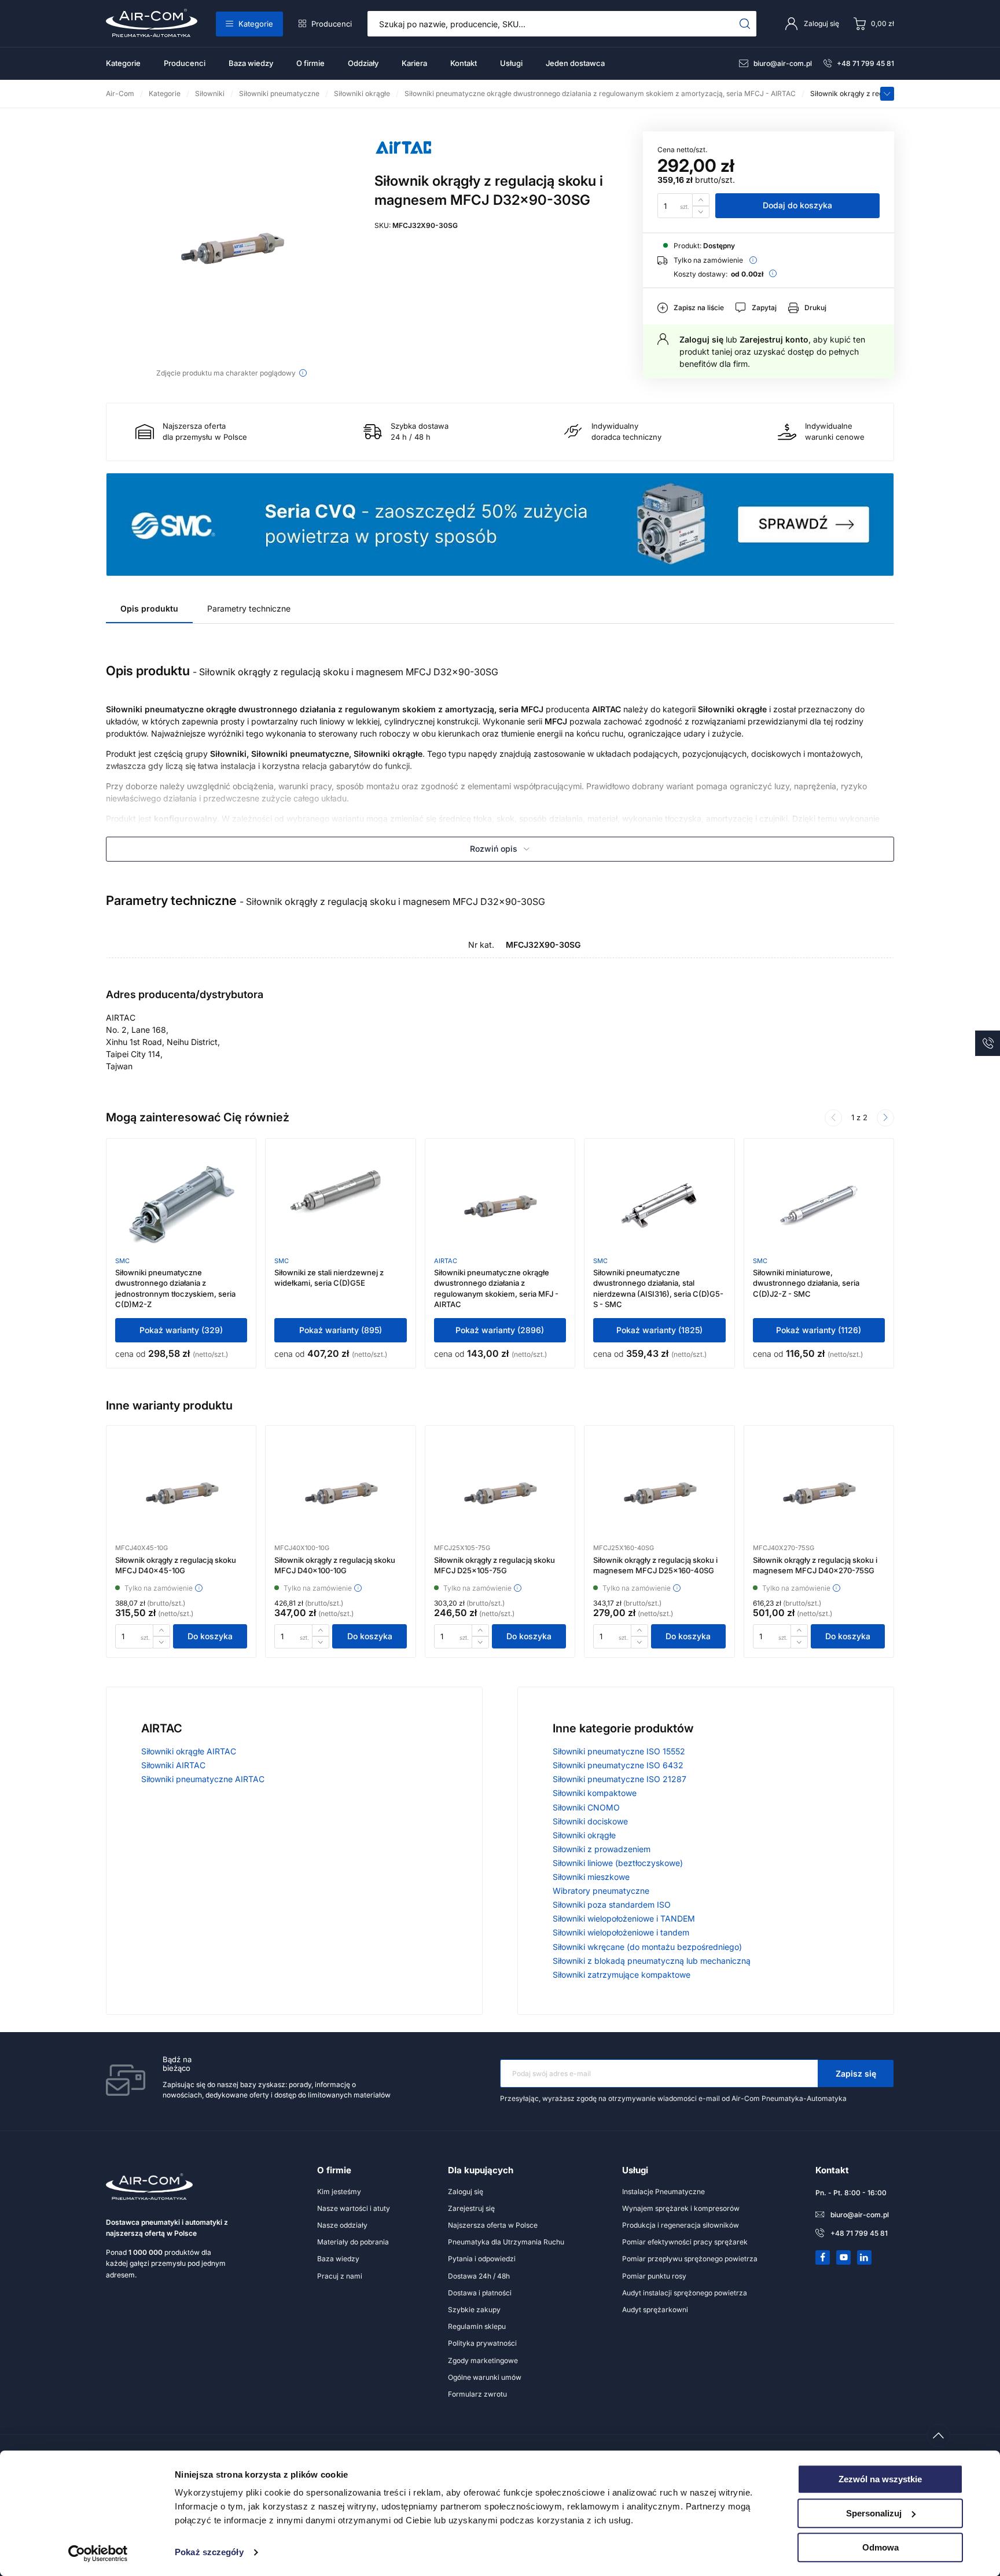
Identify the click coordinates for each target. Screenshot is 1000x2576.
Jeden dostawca (575, 63)
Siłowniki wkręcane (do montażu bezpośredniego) (647, 1947)
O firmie (310, 63)
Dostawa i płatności (480, 2293)
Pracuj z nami (340, 2276)
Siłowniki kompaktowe (595, 1793)
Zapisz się (856, 2073)
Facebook (823, 2257)
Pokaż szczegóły (209, 2553)
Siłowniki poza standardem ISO (612, 1905)
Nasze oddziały (342, 2225)
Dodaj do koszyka (797, 205)
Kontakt (464, 63)
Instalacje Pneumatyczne (663, 2192)
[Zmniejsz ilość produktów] (701, 212)
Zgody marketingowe (483, 2360)
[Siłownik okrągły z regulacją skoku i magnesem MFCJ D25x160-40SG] (659, 1492)
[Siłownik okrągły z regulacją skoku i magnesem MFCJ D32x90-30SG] (231, 247)
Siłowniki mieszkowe (591, 1877)
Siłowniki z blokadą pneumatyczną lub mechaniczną (652, 1961)
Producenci (332, 24)
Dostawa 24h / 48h (479, 2276)
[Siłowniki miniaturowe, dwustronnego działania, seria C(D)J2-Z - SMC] (819, 1205)
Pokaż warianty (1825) (659, 1330)
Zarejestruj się (471, 2208)
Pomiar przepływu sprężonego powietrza (690, 2259)
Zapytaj (764, 308)
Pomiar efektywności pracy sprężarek (685, 2242)
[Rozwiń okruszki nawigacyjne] (887, 94)
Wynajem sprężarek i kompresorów (681, 2208)
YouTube (844, 2257)
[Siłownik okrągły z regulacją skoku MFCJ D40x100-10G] (341, 1492)
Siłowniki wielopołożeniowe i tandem (621, 1932)
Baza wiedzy (251, 63)
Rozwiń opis (494, 849)
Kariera (414, 63)
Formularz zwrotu (477, 2394)
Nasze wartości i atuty (354, 2208)
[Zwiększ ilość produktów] (701, 199)
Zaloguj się (701, 339)
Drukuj (815, 308)
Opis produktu (149, 608)
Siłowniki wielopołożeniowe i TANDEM (624, 1918)
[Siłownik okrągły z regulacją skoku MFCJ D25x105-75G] (500, 1492)
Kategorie (256, 24)
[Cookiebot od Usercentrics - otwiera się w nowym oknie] (98, 2553)
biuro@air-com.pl (783, 63)
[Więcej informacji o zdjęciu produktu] (303, 373)
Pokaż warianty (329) (181, 1330)
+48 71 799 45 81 (865, 63)
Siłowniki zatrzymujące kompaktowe (622, 1975)
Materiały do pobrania (353, 2242)
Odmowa (880, 2547)
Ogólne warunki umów (485, 2377)
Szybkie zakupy (474, 2310)
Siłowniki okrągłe (584, 1835)
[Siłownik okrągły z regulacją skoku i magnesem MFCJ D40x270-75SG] (819, 1492)
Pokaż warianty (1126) (819, 1330)
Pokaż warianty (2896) (500, 1330)
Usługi (511, 63)
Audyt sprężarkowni (655, 2310)
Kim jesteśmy (339, 2192)
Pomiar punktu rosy (654, 2276)
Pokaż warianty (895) (341, 1330)
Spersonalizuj (874, 2513)
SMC (122, 1261)
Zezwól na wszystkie (880, 2479)
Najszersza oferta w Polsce (493, 2225)
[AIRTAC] (403, 161)
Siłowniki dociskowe (590, 1821)
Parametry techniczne (249, 608)
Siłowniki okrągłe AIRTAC (189, 1751)
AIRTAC (446, 1261)
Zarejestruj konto (774, 339)
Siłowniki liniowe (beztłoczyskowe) (618, 1863)
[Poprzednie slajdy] (833, 1118)
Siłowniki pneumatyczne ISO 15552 (619, 1751)
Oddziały (363, 63)
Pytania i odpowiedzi (482, 2259)
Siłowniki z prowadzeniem (602, 1849)
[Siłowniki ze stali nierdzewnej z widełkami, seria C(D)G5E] (341, 1205)
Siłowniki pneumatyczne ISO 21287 (620, 1779)
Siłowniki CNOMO (586, 1807)
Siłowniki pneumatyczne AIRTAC (203, 1779)
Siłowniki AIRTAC (173, 1765)
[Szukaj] (745, 24)
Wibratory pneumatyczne (601, 1891)
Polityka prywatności (482, 2343)
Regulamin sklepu (477, 2326)
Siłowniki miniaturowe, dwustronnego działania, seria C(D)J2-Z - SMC (806, 1283)
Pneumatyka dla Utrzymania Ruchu (506, 2242)
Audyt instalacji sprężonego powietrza (685, 2293)
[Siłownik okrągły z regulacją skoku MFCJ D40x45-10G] (181, 1492)
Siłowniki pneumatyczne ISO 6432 (618, 1765)
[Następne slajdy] (885, 1118)
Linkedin (865, 2257)
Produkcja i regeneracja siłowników (681, 2225)
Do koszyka (210, 1636)
